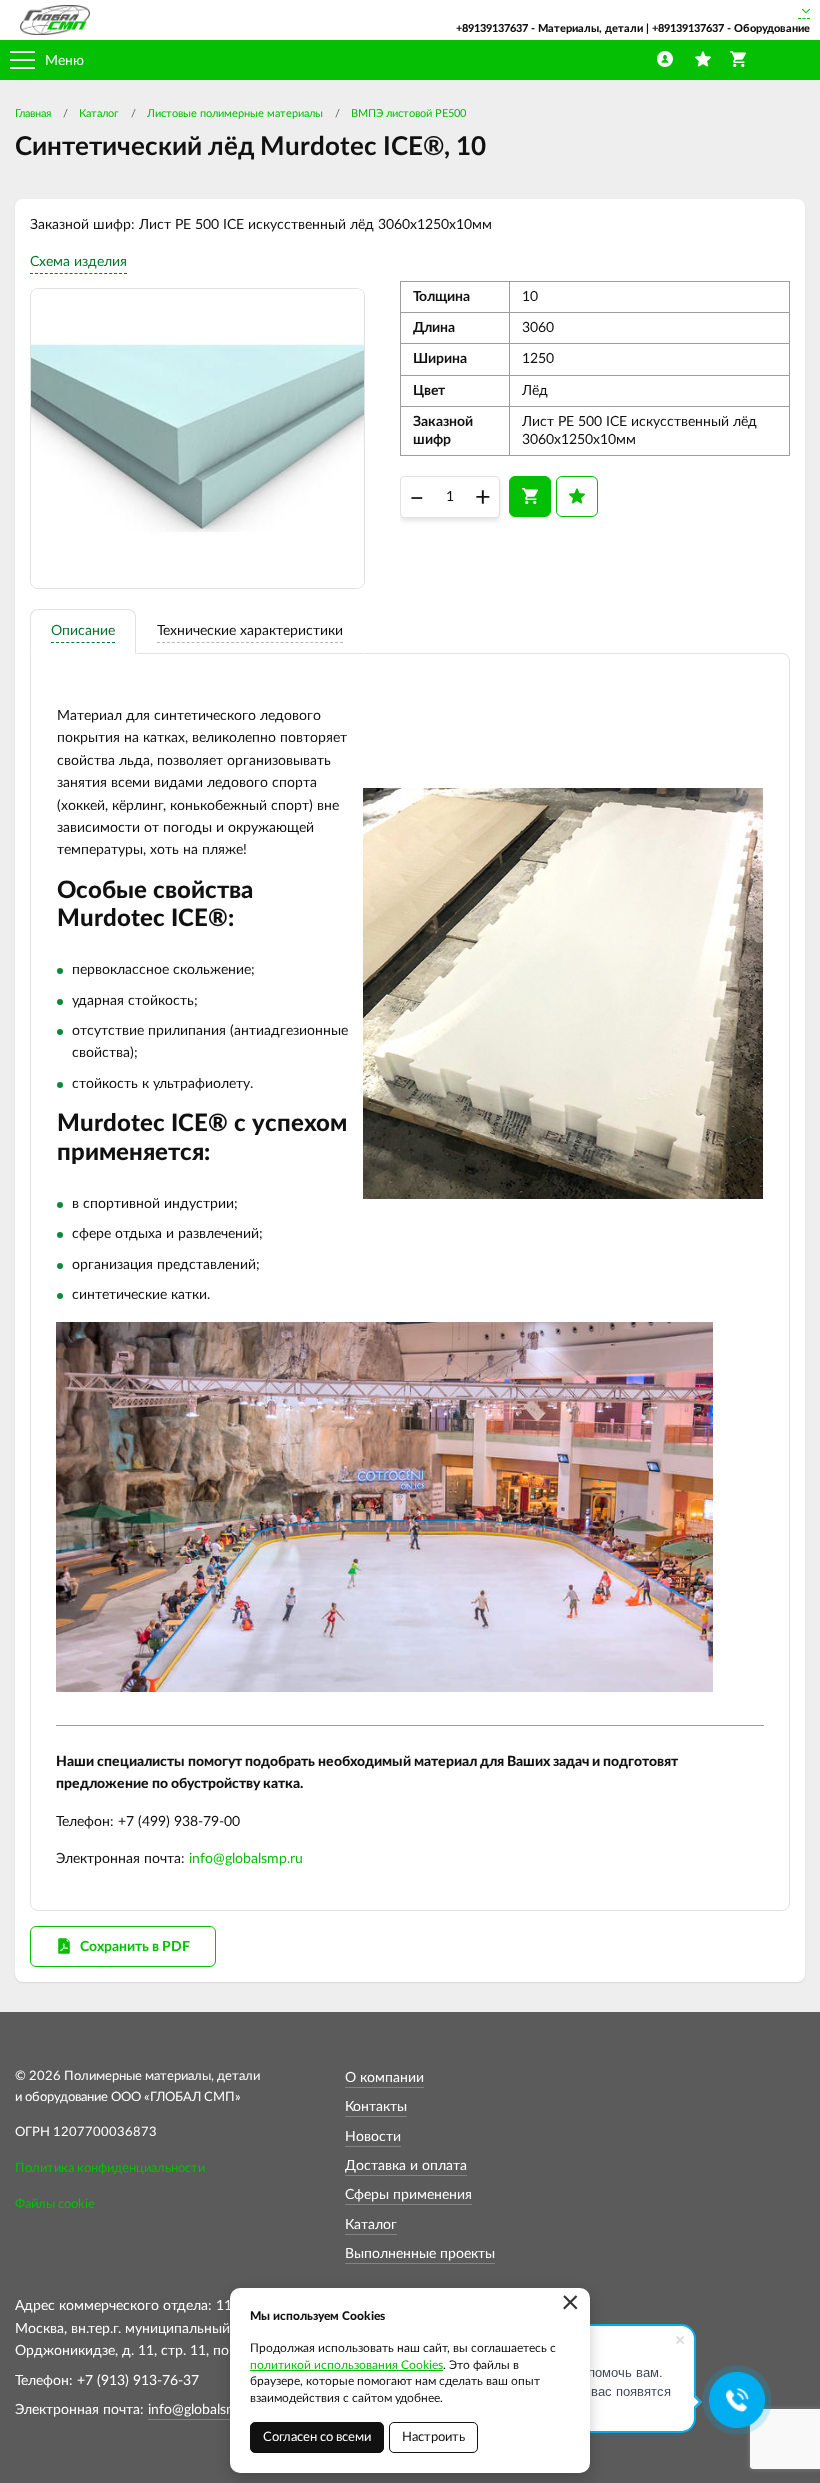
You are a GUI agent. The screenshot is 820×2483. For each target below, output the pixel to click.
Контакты (376, 2107)
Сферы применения (408, 2195)
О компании (384, 2078)
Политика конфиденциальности (110, 2168)
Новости (373, 2137)
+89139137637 (492, 28)
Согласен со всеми (317, 2437)
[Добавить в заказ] (530, 496)
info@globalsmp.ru (246, 1859)
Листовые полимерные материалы (235, 113)
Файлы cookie (55, 2204)
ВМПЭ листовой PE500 (408, 113)
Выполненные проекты (420, 2254)
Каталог (99, 113)
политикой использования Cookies (346, 2365)
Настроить (433, 2437)
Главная (33, 113)
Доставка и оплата (406, 2166)
